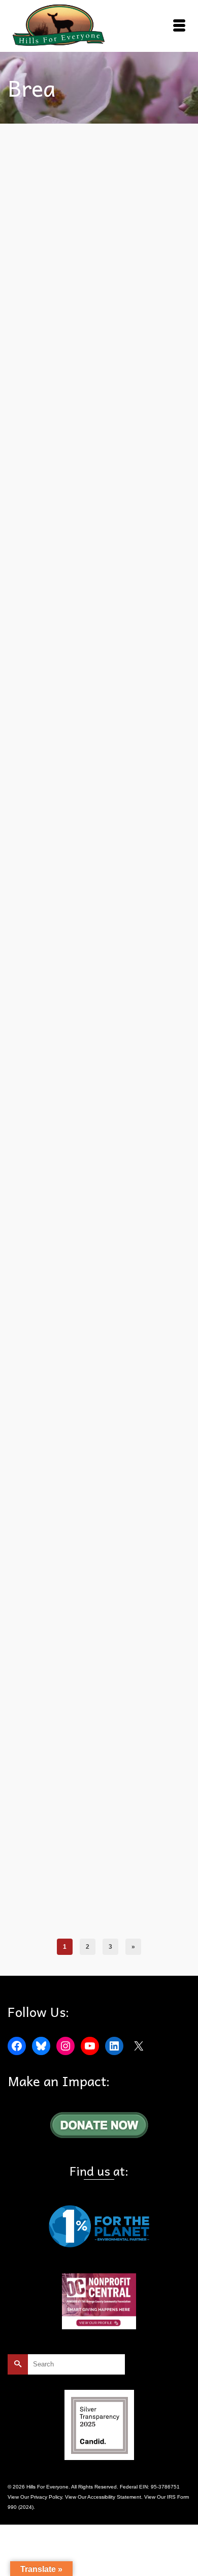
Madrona (59, 1921)
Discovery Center (64, 1577)
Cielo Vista (142, 1566)
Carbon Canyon (67, 1218)
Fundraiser (90, 844)
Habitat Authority (145, 1577)
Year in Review (59, 1588)
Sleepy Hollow (137, 1218)
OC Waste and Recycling (78, 450)
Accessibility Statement (114, 2497)
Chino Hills (61, 1566)
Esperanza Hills (105, 1577)
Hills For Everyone (127, 844)
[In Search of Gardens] (99, 977)
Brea (40, 450)
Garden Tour (103, 1218)
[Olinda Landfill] (99, 240)
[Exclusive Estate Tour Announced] (99, 572)
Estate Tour (62, 844)
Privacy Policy (46, 2497)
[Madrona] (99, 1710)
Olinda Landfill (127, 450)
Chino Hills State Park (102, 1566)
